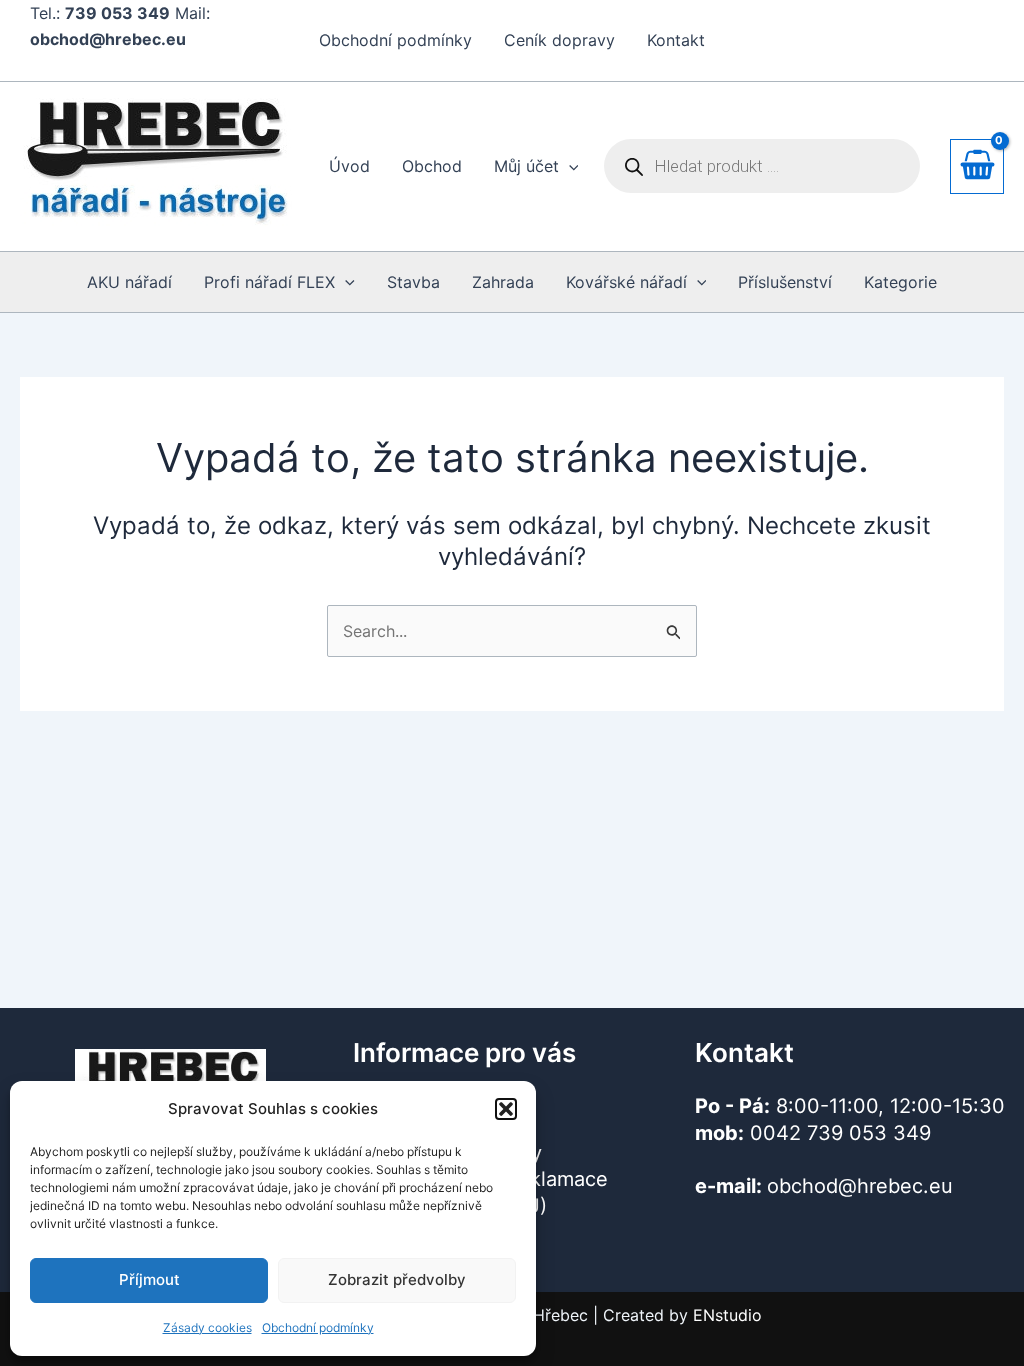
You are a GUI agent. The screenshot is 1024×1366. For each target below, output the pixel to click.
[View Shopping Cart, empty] (977, 166)
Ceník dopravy (559, 40)
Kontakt (676, 40)
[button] (506, 1109)
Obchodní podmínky (318, 1327)
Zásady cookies (207, 1327)
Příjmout (149, 1279)
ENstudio (727, 1315)
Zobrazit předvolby (397, 1279)
